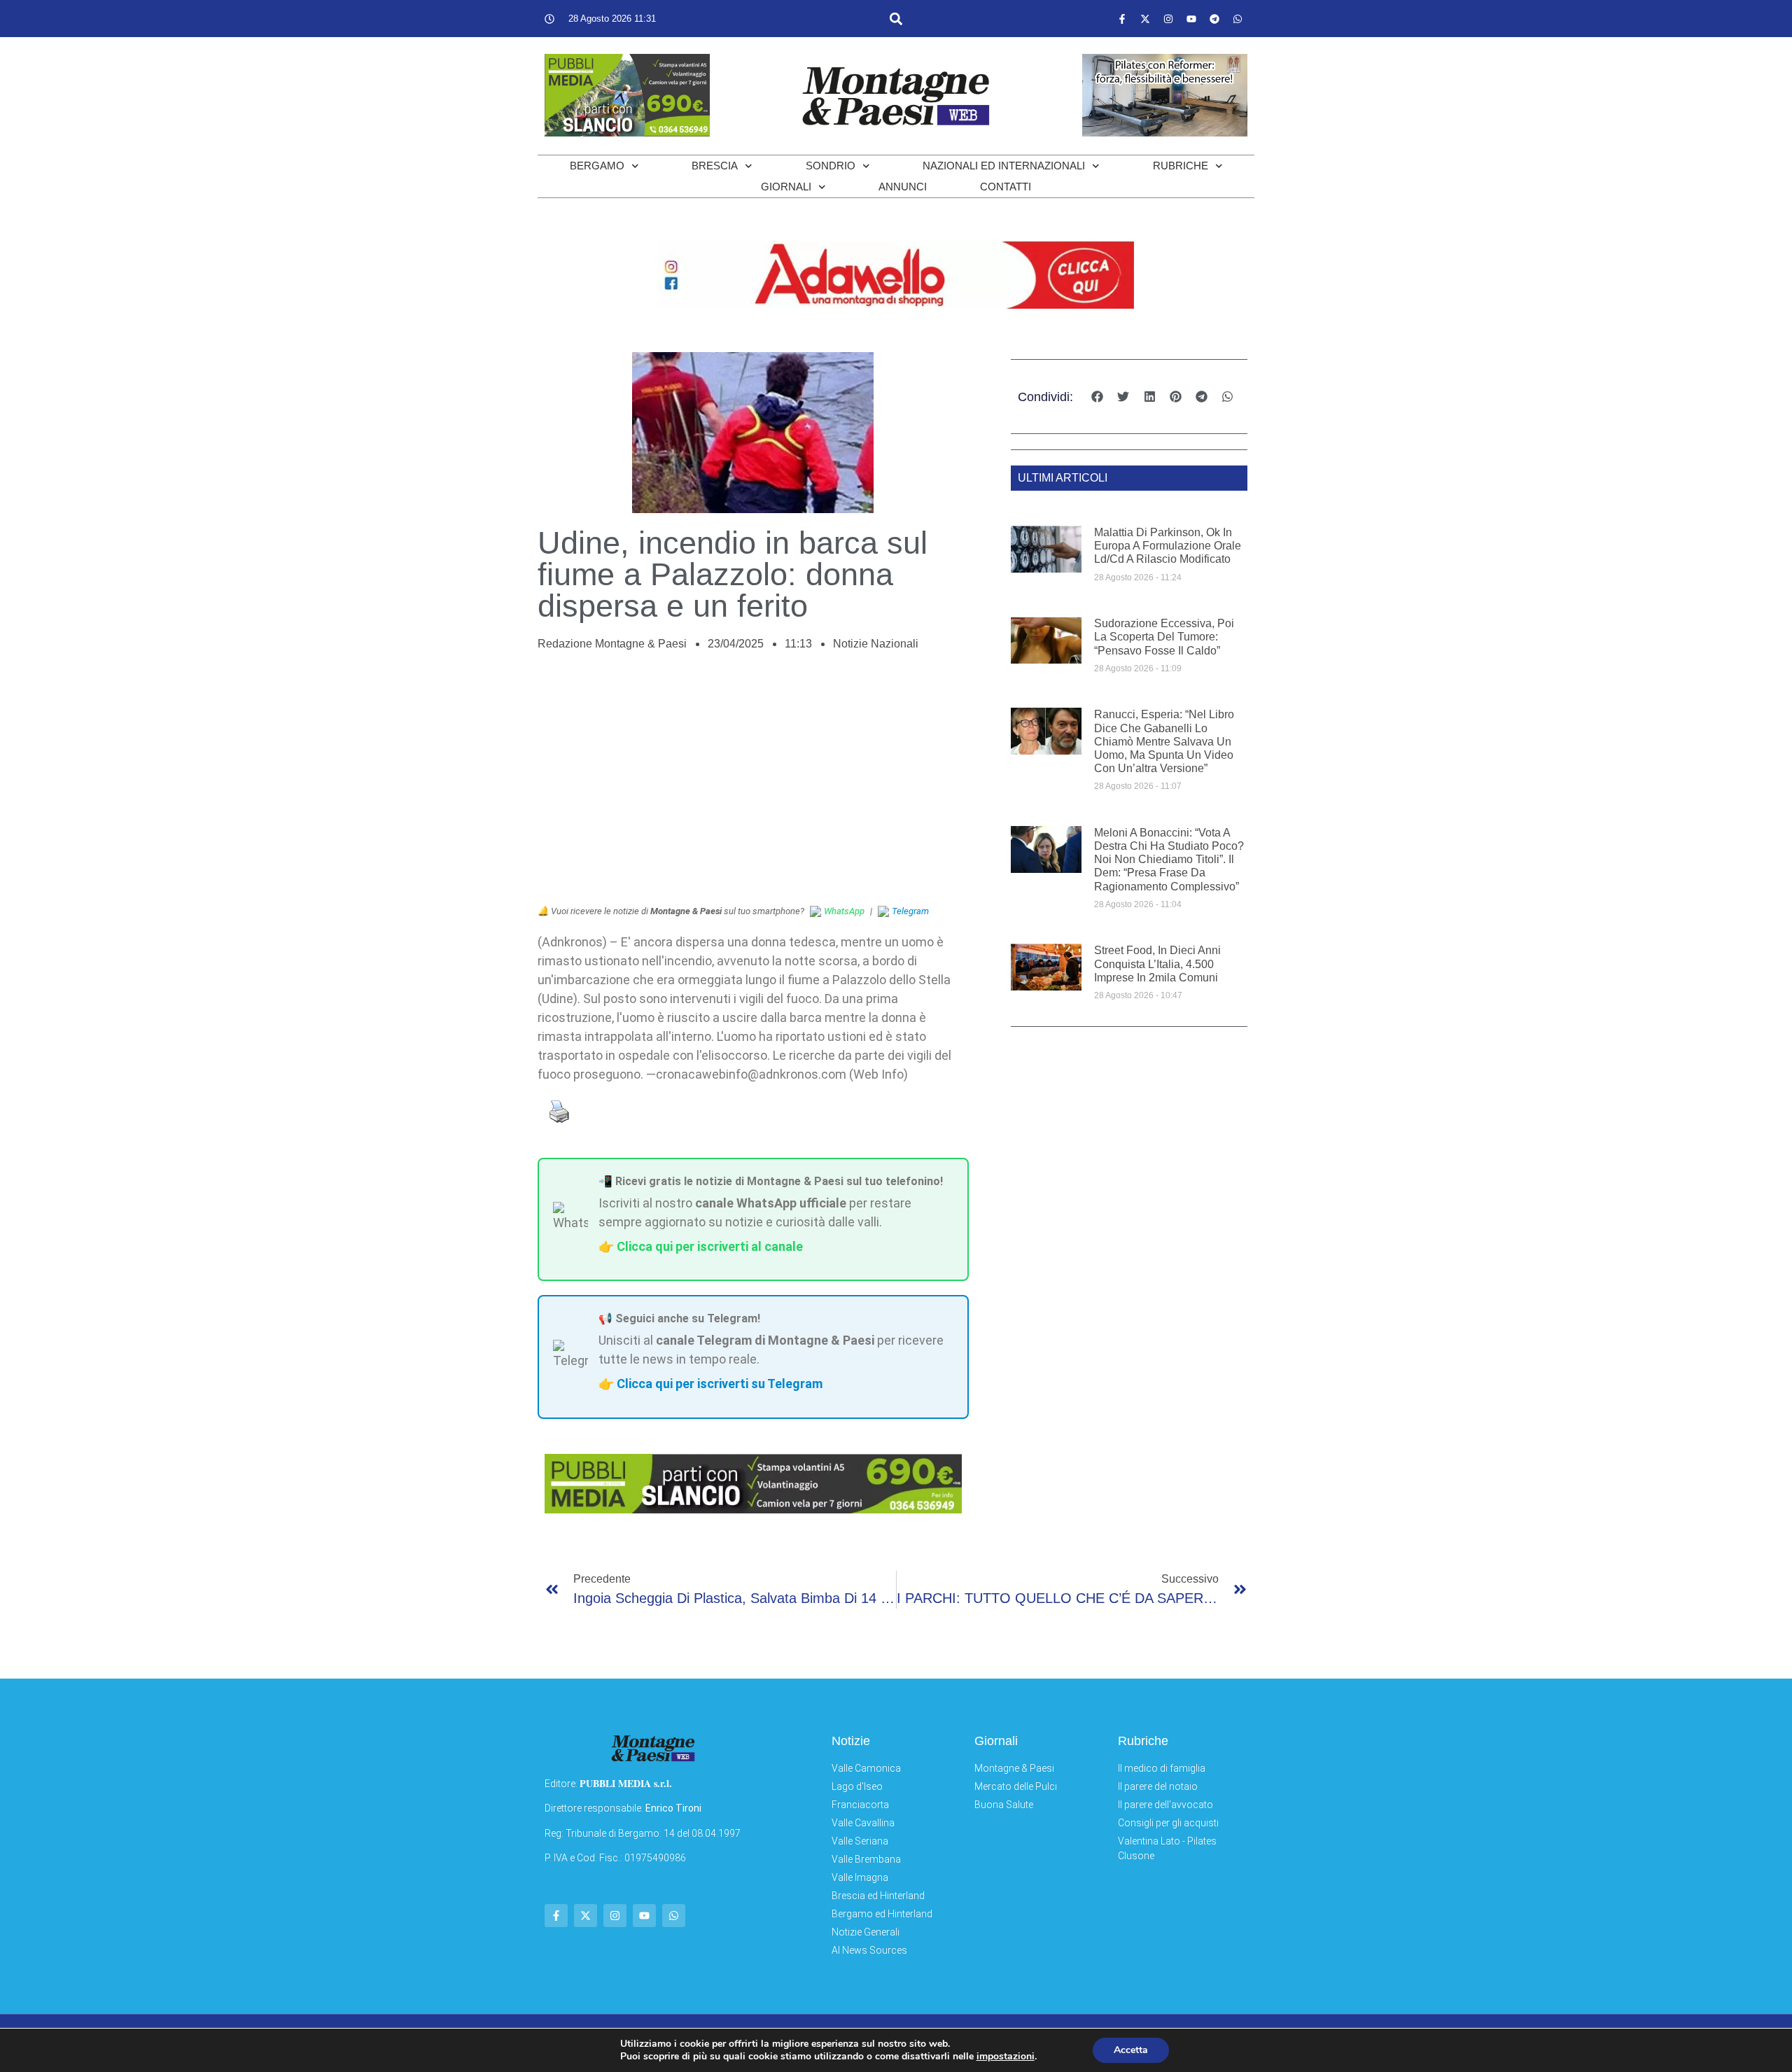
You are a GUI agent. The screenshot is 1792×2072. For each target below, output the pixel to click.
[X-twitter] (1145, 19)
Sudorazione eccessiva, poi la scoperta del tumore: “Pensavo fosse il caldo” (1164, 637)
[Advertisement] (753, 785)
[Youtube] (1191, 19)
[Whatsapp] (1238, 19)
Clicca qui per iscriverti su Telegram (720, 1384)
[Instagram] (1168, 19)
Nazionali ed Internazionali (1004, 166)
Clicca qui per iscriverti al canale (710, 1246)
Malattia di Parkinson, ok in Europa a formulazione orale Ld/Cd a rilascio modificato (1168, 546)
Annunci (903, 187)
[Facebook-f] (1122, 19)
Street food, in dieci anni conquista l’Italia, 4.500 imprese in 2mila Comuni (1157, 964)
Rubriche (1181, 166)
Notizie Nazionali (876, 644)
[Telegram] (1214, 19)
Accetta (1131, 2050)
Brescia (715, 166)
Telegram (910, 911)
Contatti (1006, 187)
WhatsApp (844, 911)
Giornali (786, 187)
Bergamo (597, 166)
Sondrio (831, 166)
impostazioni (1006, 2057)
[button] (896, 19)
